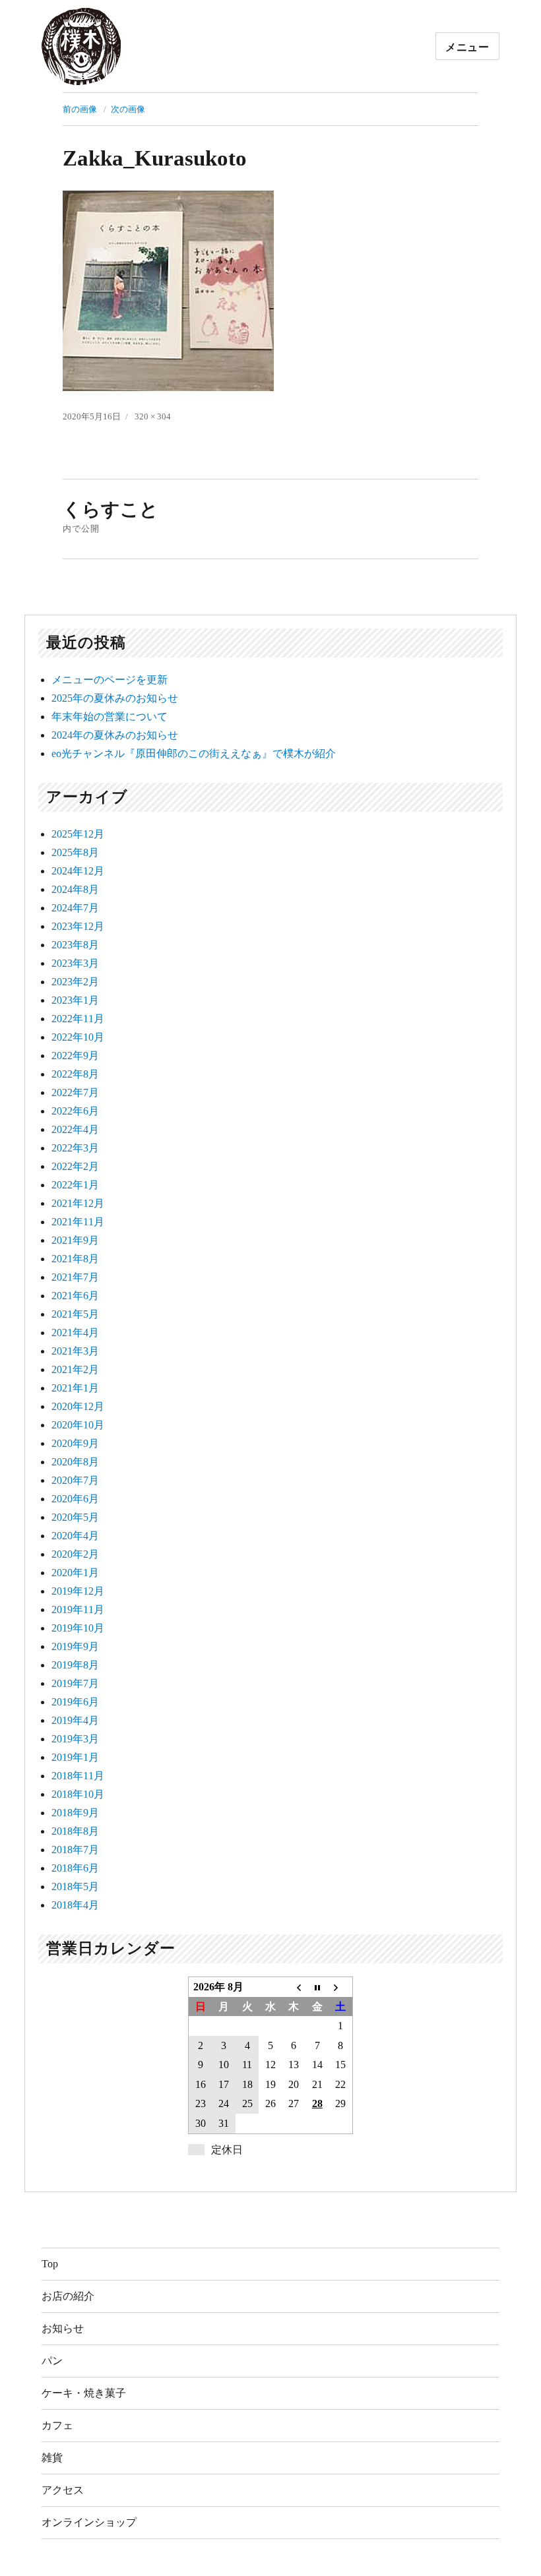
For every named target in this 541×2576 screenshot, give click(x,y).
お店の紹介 (68, 2296)
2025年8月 (75, 852)
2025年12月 (78, 834)
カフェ (57, 2425)
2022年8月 (75, 1074)
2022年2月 (75, 1166)
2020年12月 (78, 1406)
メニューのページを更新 (110, 680)
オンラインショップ (89, 2522)
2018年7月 (75, 1850)
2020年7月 (75, 1480)
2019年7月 (75, 1683)
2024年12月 (78, 871)
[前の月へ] (294, 1987)
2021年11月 (78, 1222)
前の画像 (80, 109)
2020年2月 (75, 1554)
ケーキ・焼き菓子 (84, 2393)
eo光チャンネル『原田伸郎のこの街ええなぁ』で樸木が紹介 (194, 753)
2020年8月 (75, 1462)
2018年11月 (78, 1776)
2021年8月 (75, 1259)
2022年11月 (78, 1019)
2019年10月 (78, 1628)
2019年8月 (75, 1665)
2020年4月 (75, 1536)
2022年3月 (75, 1148)
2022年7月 (75, 1092)
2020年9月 (75, 1443)
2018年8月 (75, 1831)
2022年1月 (75, 1185)
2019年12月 (78, 1591)
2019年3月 (75, 1739)
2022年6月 (75, 1111)
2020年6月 (75, 1499)
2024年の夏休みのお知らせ (115, 735)
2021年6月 (75, 1296)
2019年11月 (78, 1610)
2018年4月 (75, 1905)
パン (52, 2361)
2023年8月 (75, 945)
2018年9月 (75, 1813)
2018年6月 (75, 1868)
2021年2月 (75, 1369)
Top (50, 2264)
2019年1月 (75, 1757)
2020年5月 (75, 1517)
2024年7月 (75, 908)
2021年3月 (75, 1351)
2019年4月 (75, 1720)
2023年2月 (75, 982)
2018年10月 (78, 1794)
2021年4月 (75, 1333)
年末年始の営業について (110, 717)
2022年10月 (78, 1037)
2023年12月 (78, 926)
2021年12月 (78, 1203)
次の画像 (128, 109)
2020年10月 (78, 1425)
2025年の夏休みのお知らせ (115, 698)
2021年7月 (75, 1277)
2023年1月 (75, 1000)
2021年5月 (75, 1314)
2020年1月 (75, 1573)
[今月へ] (317, 1987)
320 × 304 (153, 416)
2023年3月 (75, 963)
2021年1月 (75, 1388)
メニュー (467, 46)
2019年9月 (75, 1646)
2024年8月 (75, 889)
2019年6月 (75, 1702)
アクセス (63, 2490)
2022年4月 (75, 1129)
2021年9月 (75, 1240)
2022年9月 (75, 1056)
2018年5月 (75, 1886)
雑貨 (52, 2458)
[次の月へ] (341, 1987)
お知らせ (63, 2328)
